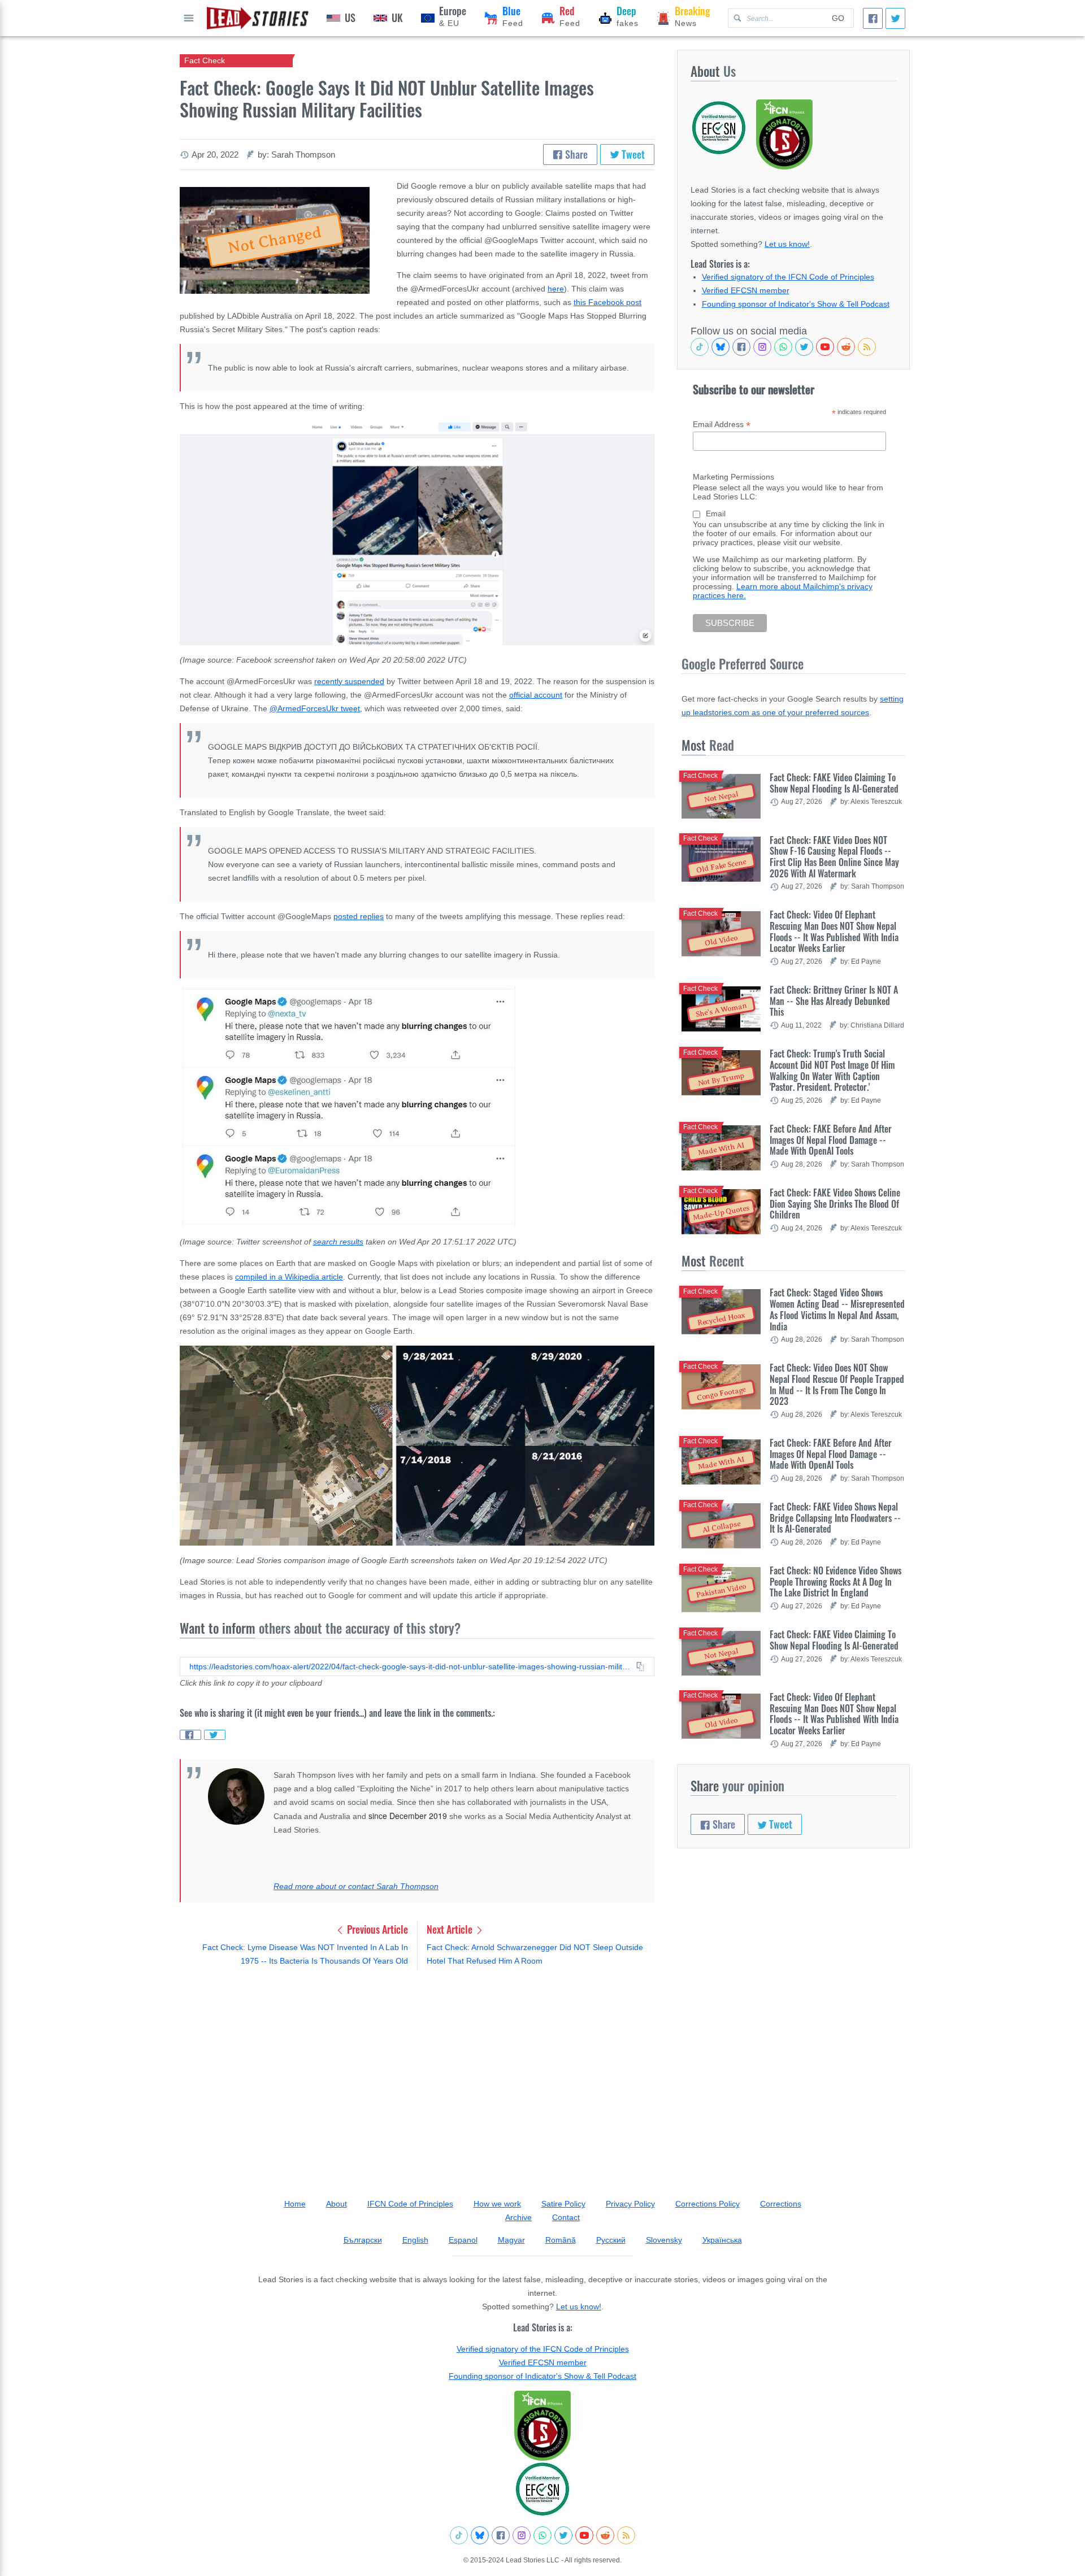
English (415, 2240)
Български (363, 2240)
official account (536, 695)
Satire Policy (563, 2204)
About (337, 2204)
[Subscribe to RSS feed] (867, 347)
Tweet (632, 154)
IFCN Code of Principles (410, 2204)
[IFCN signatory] (542, 2426)
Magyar (511, 2240)
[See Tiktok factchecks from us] (700, 347)
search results (338, 1242)
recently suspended (349, 681)
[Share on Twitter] (215, 1735)
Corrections (781, 2204)
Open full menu (189, 18)
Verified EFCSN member (746, 290)
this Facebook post (607, 302)
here (556, 289)
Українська (722, 2240)
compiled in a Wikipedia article (289, 1277)
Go (838, 18)
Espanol (463, 2240)
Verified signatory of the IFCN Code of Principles (788, 277)
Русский (611, 2240)
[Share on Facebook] (190, 1735)
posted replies (359, 916)
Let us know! (787, 244)
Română (561, 2240)
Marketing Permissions (734, 477)
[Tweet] (895, 18)
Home (295, 2204)
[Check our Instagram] (762, 347)
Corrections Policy (708, 2204)
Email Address (722, 425)
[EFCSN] (542, 2489)
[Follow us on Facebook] (741, 347)
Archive (518, 2217)
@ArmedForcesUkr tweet (315, 708)
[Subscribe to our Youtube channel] (825, 347)
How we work (497, 2204)
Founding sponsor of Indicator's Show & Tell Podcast (796, 304)
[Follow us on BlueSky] (721, 347)
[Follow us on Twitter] (804, 347)
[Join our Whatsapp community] (783, 347)
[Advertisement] (417, 2067)
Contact (566, 2217)
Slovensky (664, 2240)
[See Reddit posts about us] (846, 347)
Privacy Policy (630, 2204)
